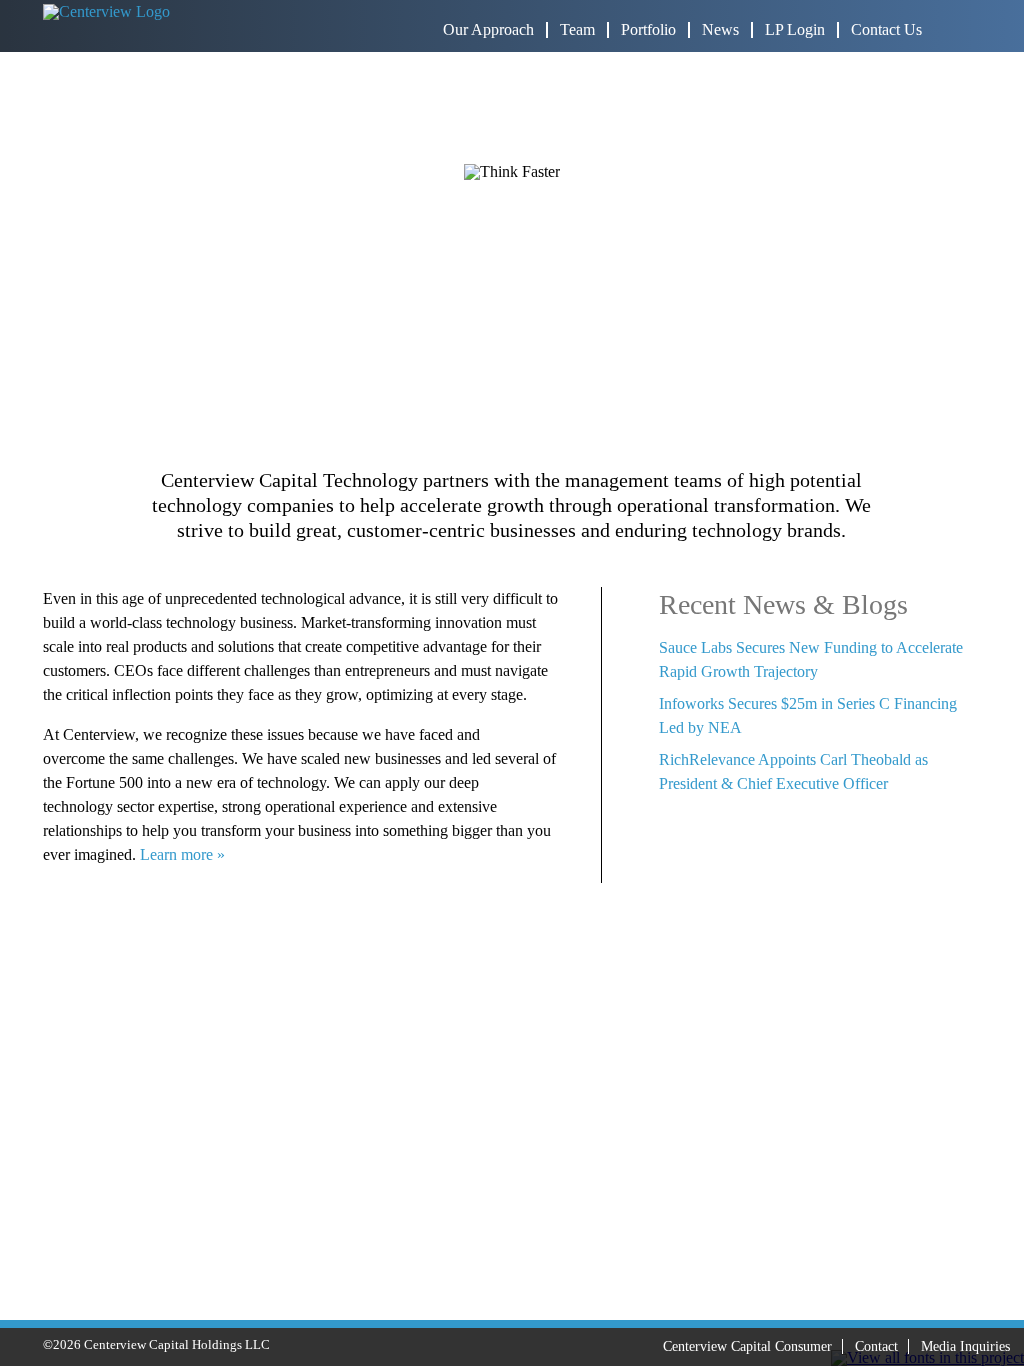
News (720, 29)
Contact (876, 1346)
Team (577, 29)
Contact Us (886, 29)
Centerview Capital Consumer (747, 1346)
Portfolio (648, 29)
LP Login (795, 29)
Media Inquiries (965, 1346)
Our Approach (488, 29)
